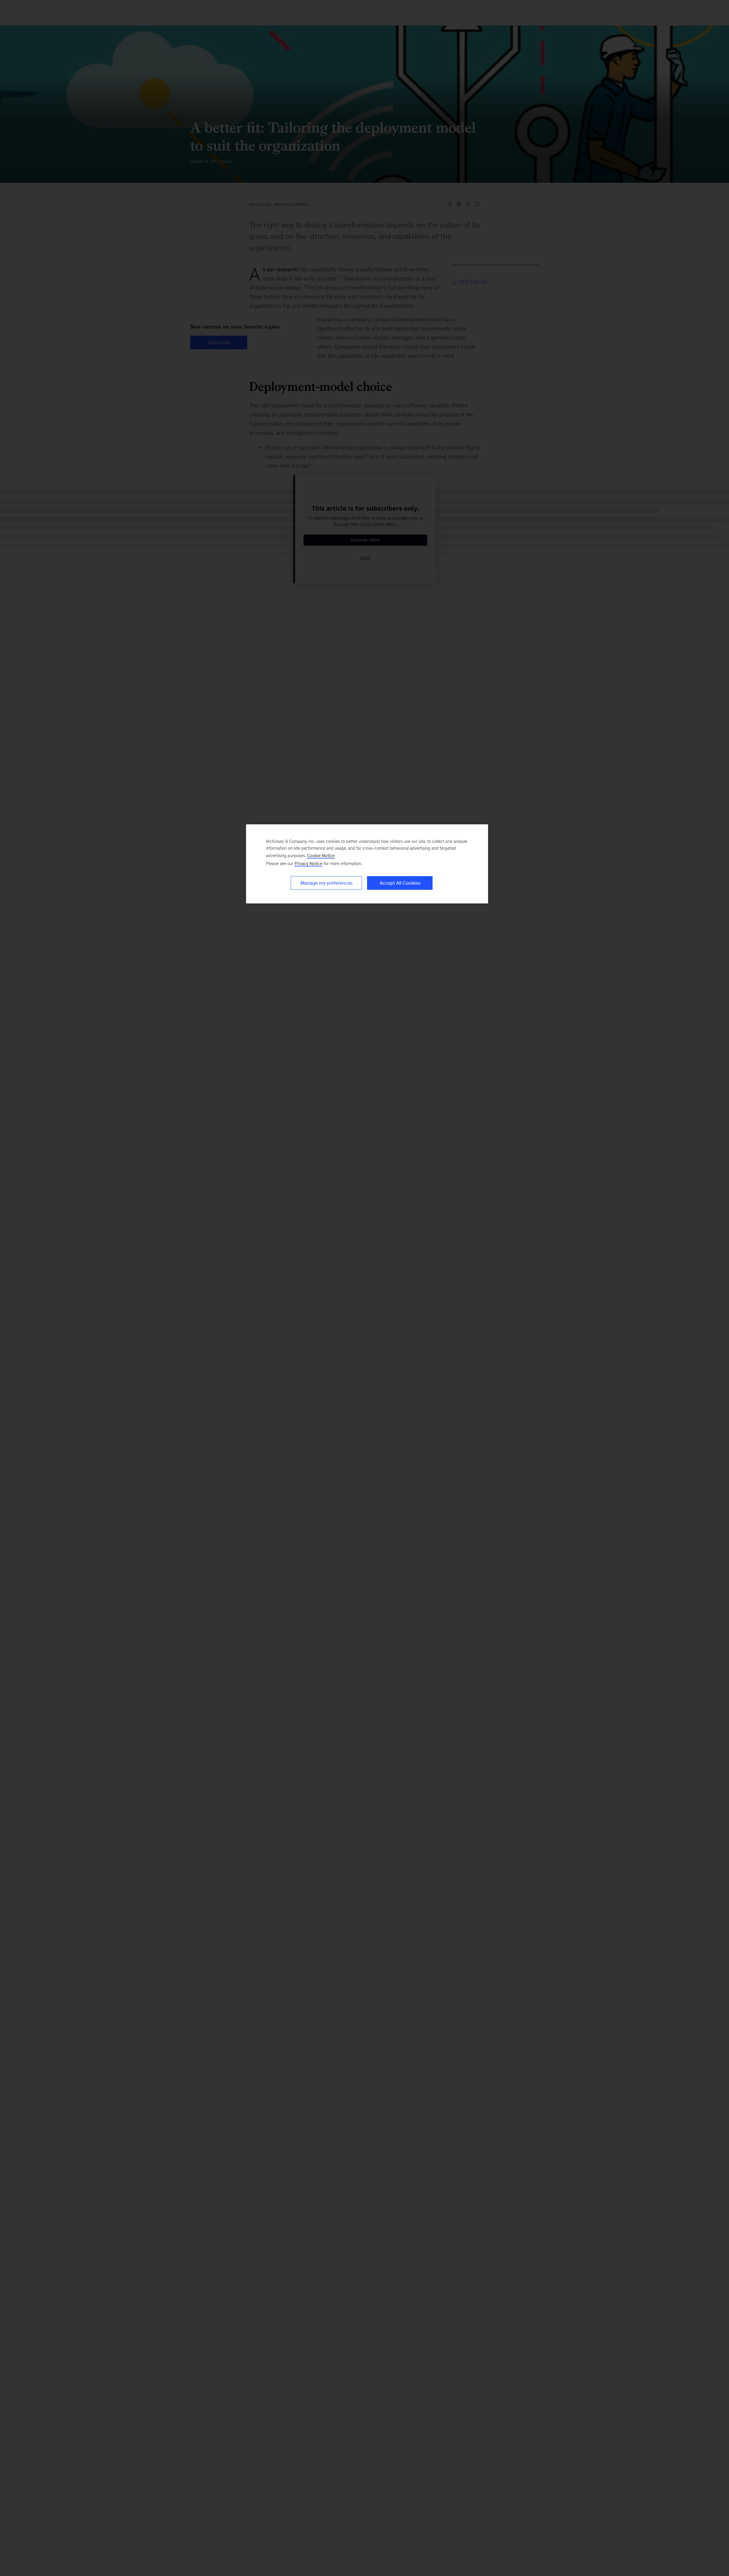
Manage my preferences (326, 883)
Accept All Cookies (400, 883)
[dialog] (367, 864)
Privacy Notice (308, 863)
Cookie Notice (321, 855)
